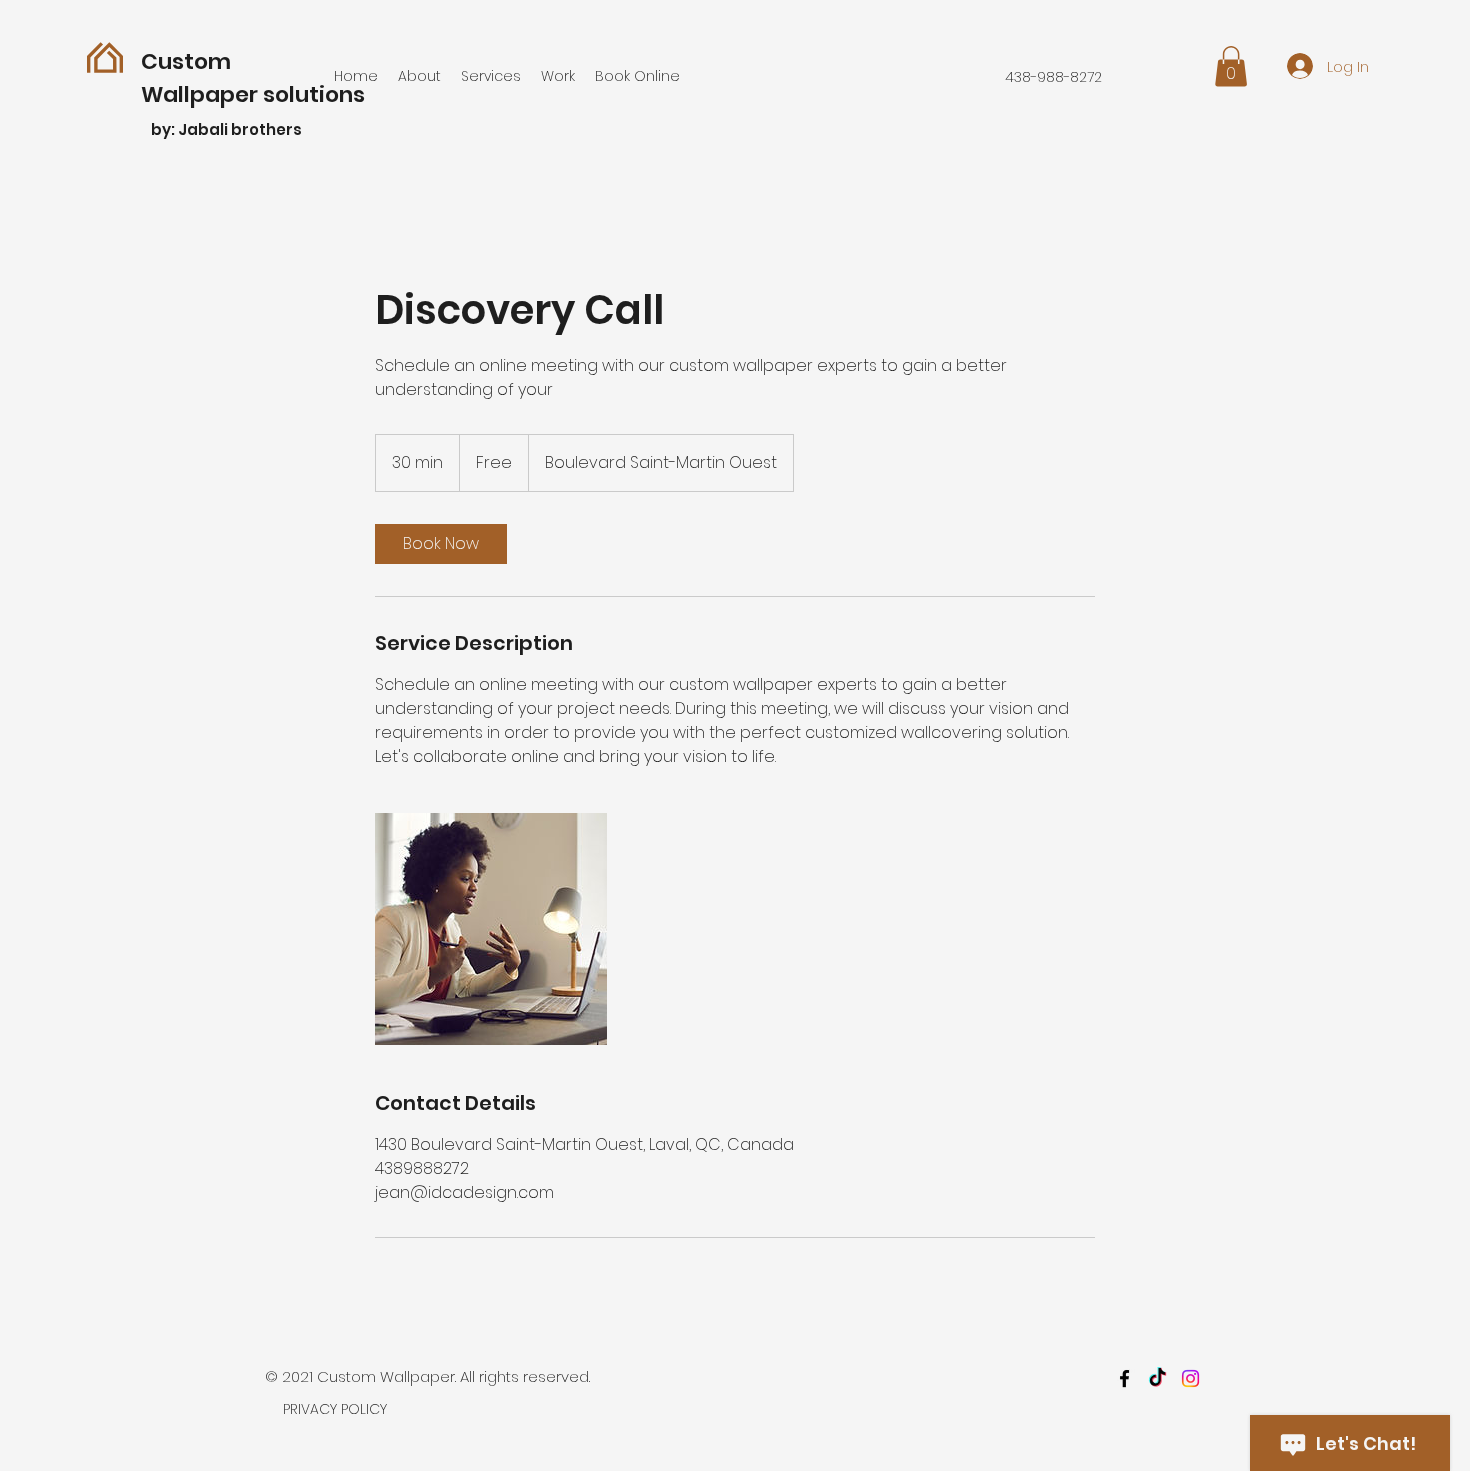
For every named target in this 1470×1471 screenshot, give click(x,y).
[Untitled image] (491, 929)
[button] (1231, 66)
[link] (441, 544)
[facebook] (1124, 1378)
